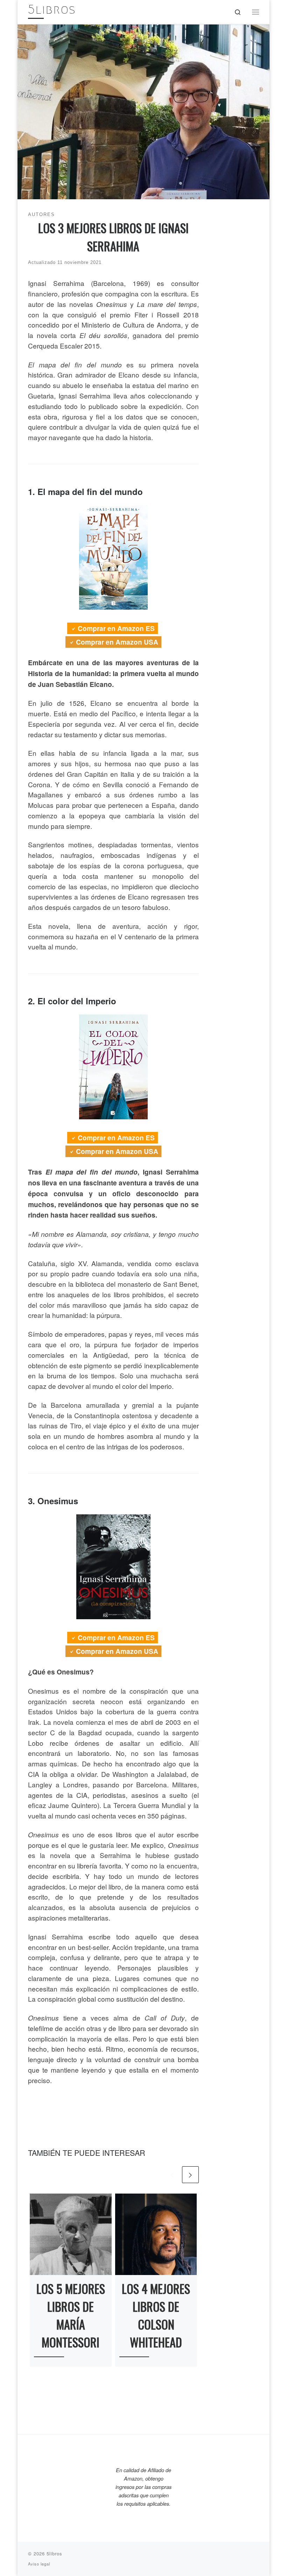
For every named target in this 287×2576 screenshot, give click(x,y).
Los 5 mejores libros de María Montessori (71, 2315)
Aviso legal (39, 2564)
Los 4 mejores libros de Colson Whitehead (156, 2315)
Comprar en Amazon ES (116, 628)
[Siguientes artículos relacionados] (190, 2175)
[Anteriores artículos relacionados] (172, 2175)
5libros (54, 2553)
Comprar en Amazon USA (117, 642)
